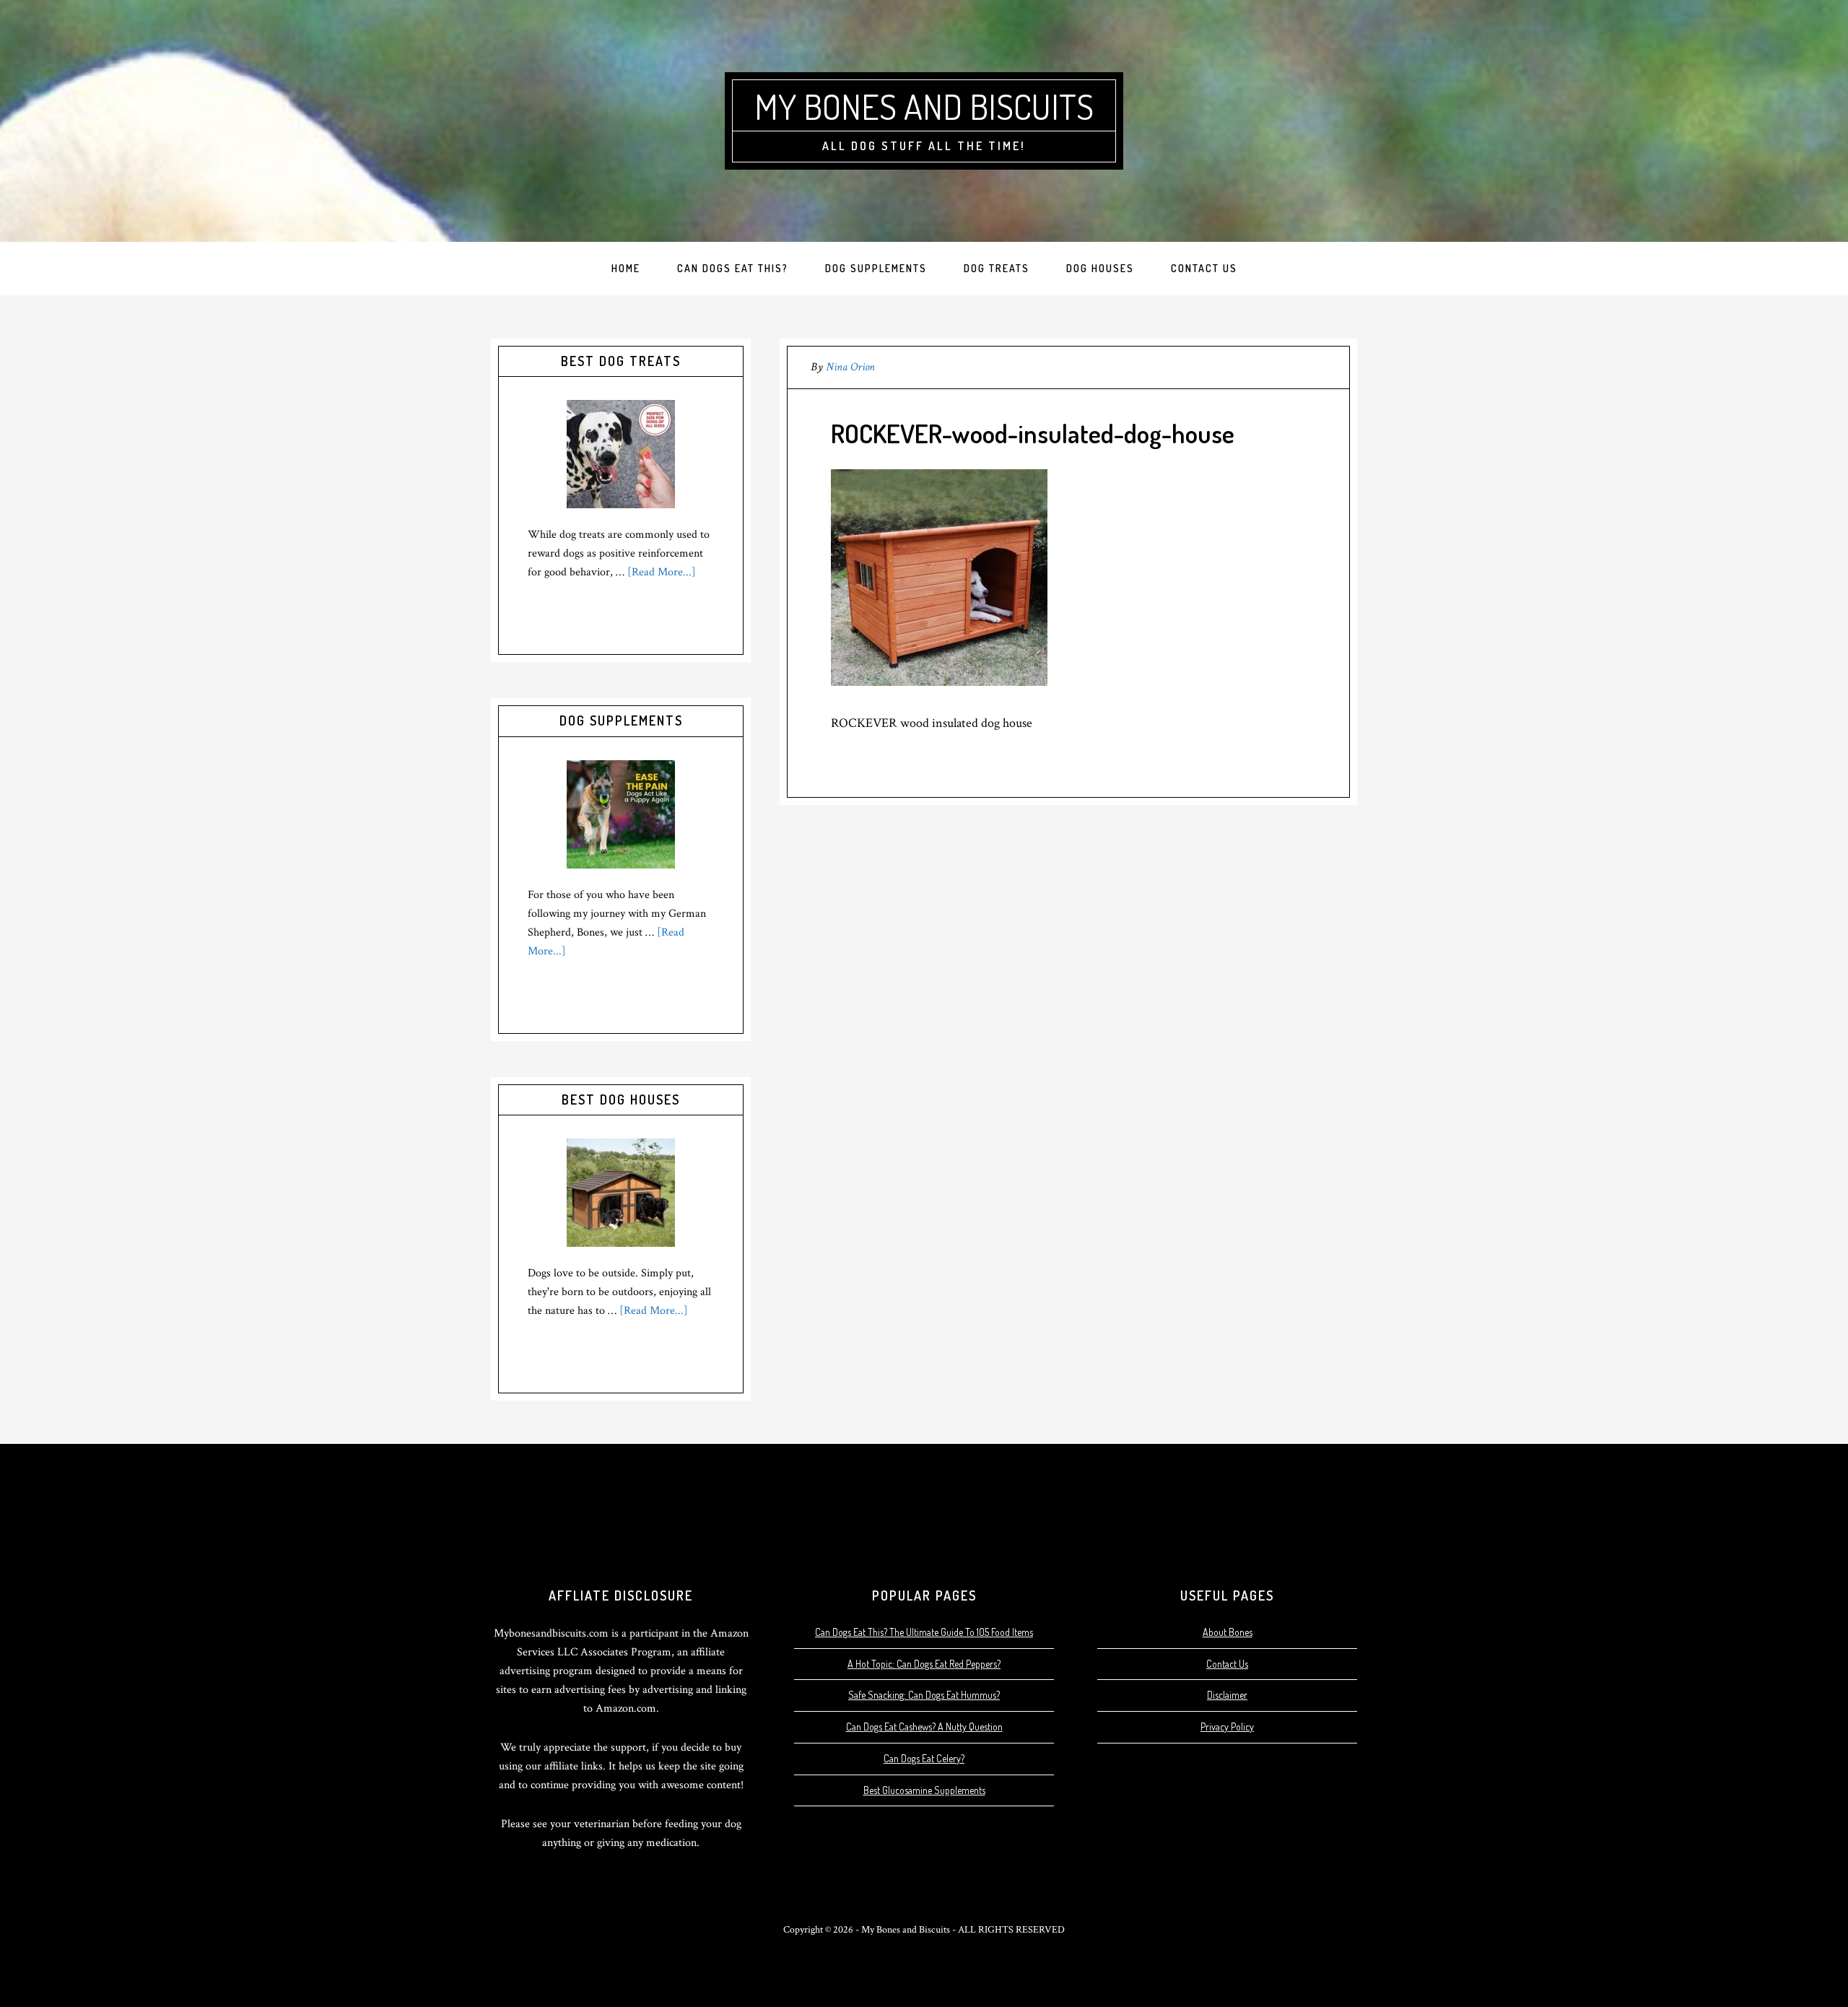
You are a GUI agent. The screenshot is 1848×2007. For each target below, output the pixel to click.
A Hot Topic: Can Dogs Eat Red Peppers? (924, 1664)
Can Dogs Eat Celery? (924, 1758)
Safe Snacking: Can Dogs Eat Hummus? (924, 1695)
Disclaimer (1227, 1695)
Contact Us (1227, 1664)
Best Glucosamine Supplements (924, 1790)
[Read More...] (662, 572)
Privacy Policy (1227, 1727)
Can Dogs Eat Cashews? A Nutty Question (924, 1727)
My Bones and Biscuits (924, 106)
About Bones (1228, 1632)
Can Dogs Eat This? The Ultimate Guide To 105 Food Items (924, 1632)
